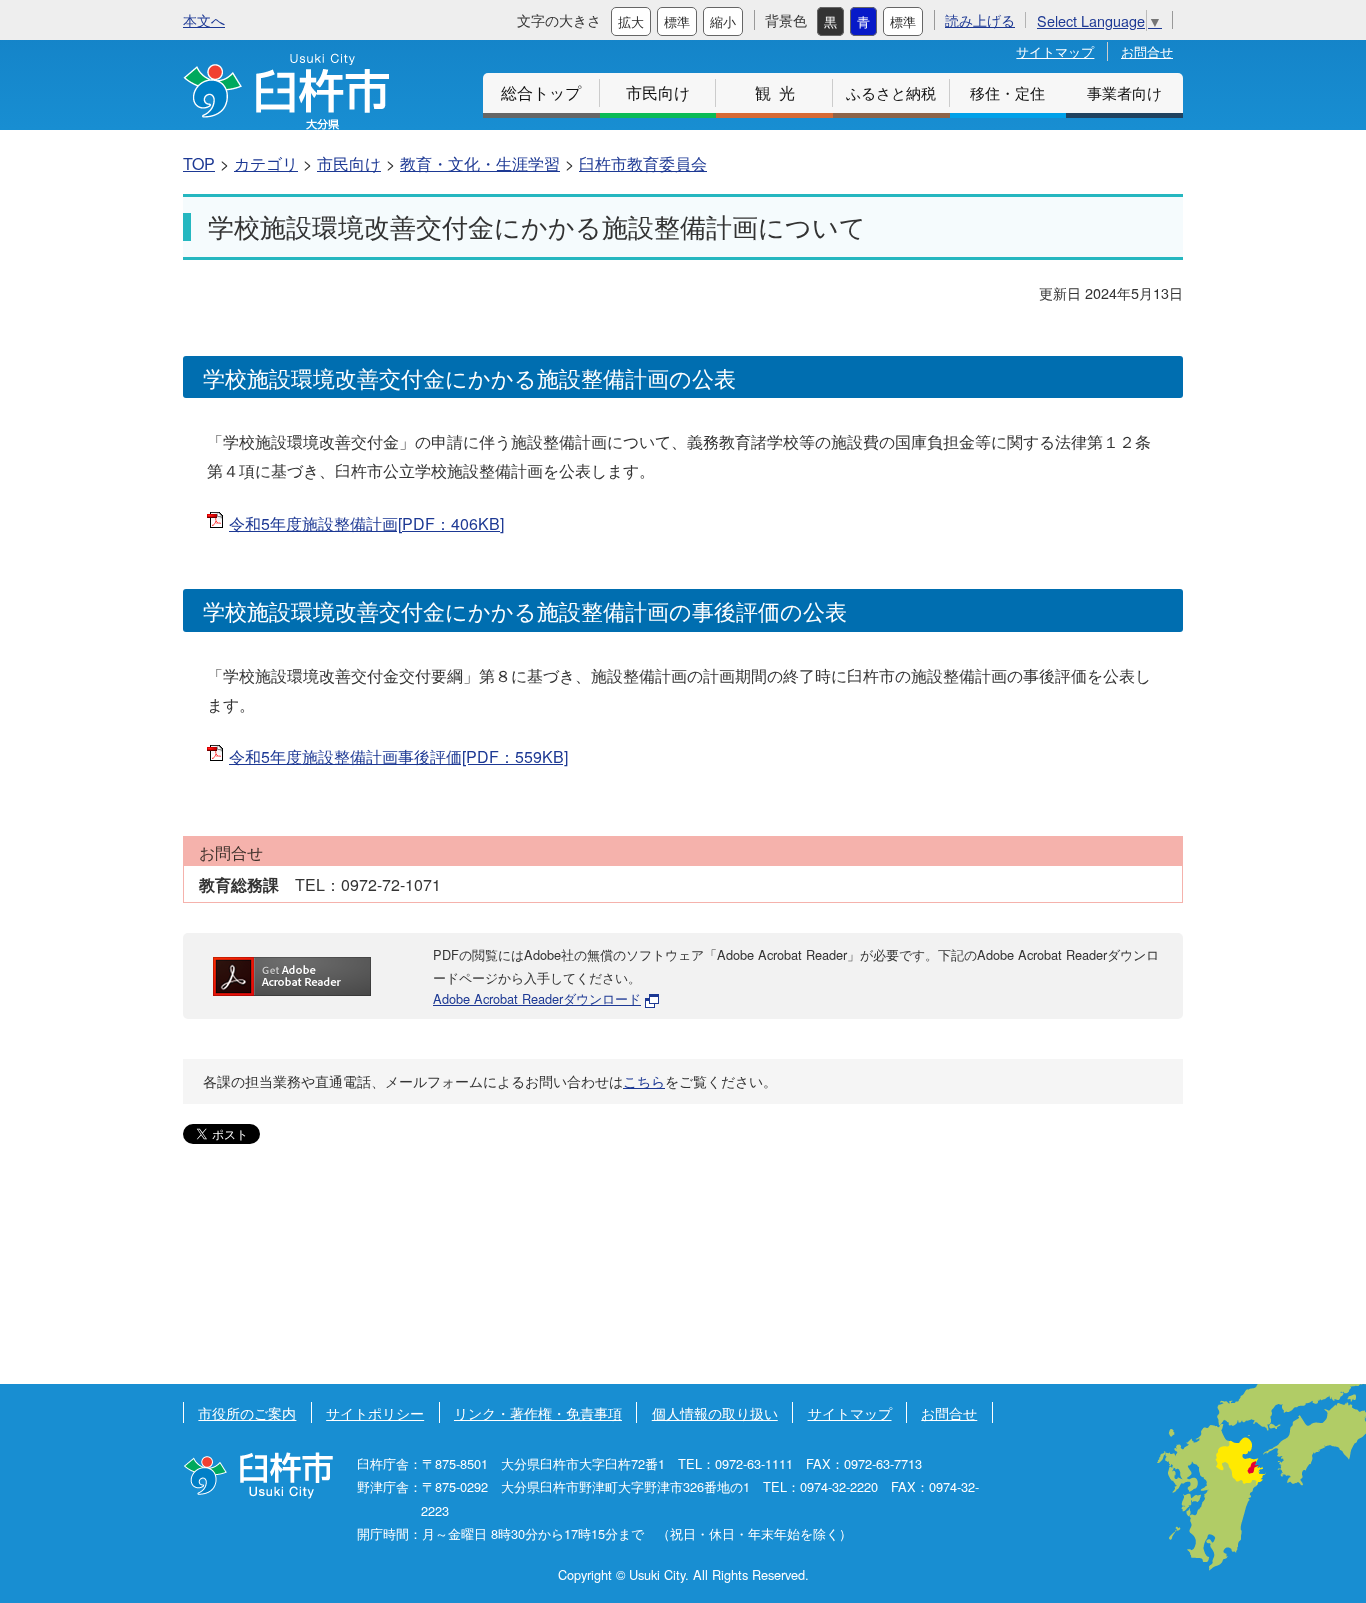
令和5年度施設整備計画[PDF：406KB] (366, 523)
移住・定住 (1007, 92)
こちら (644, 1081)
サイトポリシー (375, 1412)
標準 (677, 21)
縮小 (723, 21)
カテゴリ (266, 163)
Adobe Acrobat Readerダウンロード (537, 998)
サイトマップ (1055, 51)
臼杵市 (286, 91)
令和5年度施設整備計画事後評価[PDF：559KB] (398, 756)
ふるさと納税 (891, 92)
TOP (199, 163)
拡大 (631, 21)
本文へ (204, 19)
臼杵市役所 (258, 1475)
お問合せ (1147, 51)
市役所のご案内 (247, 1412)
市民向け (658, 92)
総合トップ (541, 92)
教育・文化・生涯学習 (480, 163)
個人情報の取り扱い (715, 1412)
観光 (779, 92)
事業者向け (1124, 92)
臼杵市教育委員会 (643, 163)
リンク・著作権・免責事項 (538, 1412)
